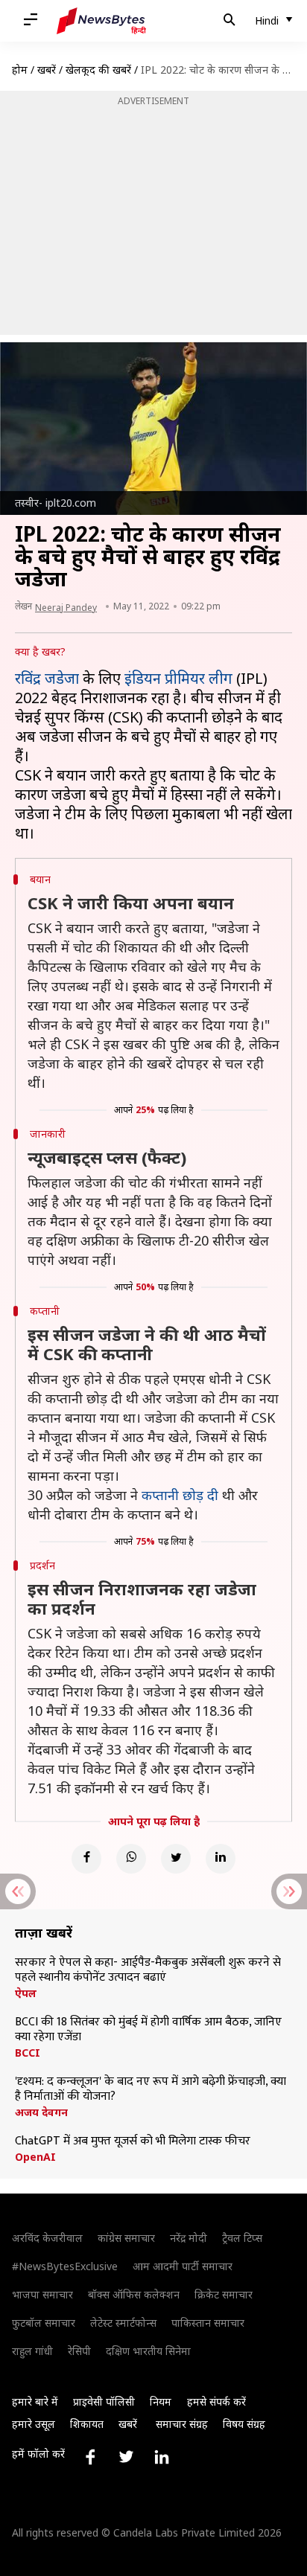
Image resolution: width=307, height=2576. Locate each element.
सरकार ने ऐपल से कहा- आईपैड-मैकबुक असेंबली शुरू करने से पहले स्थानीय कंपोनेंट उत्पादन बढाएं (148, 1970)
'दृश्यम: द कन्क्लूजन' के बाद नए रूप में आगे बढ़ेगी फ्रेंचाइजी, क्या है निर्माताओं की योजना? (151, 2089)
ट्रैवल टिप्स (242, 2238)
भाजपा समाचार (42, 2294)
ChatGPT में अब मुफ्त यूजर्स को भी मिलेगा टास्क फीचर (133, 2141)
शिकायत (87, 2424)
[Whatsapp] (131, 1859)
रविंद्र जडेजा (47, 678)
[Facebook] (86, 1859)
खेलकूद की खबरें (98, 70)
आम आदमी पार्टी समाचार (183, 2266)
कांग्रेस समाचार (126, 2238)
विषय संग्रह (244, 2424)
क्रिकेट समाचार (224, 2294)
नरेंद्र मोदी (189, 2238)
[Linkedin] (221, 1859)
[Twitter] (176, 1859)
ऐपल (26, 1993)
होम (20, 70)
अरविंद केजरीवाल (47, 2238)
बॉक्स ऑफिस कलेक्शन (134, 2294)
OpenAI (35, 2157)
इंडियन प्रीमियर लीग (178, 678)
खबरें (47, 70)
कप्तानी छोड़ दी (180, 1495)
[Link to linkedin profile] (162, 2457)
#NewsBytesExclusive (65, 2266)
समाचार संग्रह (182, 2424)
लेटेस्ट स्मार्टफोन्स (123, 2323)
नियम (161, 2402)
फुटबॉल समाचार (44, 2323)
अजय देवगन (41, 2112)
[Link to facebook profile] (90, 2457)
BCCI (28, 2053)
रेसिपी (79, 2351)
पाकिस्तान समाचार (208, 2323)
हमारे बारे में (35, 2402)
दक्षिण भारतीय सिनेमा (148, 2351)
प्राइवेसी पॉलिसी (104, 2402)
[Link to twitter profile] (126, 2457)
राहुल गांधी (32, 2351)
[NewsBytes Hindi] (101, 21)
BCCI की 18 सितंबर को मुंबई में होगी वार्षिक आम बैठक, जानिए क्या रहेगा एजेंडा (148, 2030)
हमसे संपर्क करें (216, 2402)
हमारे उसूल (34, 2424)
